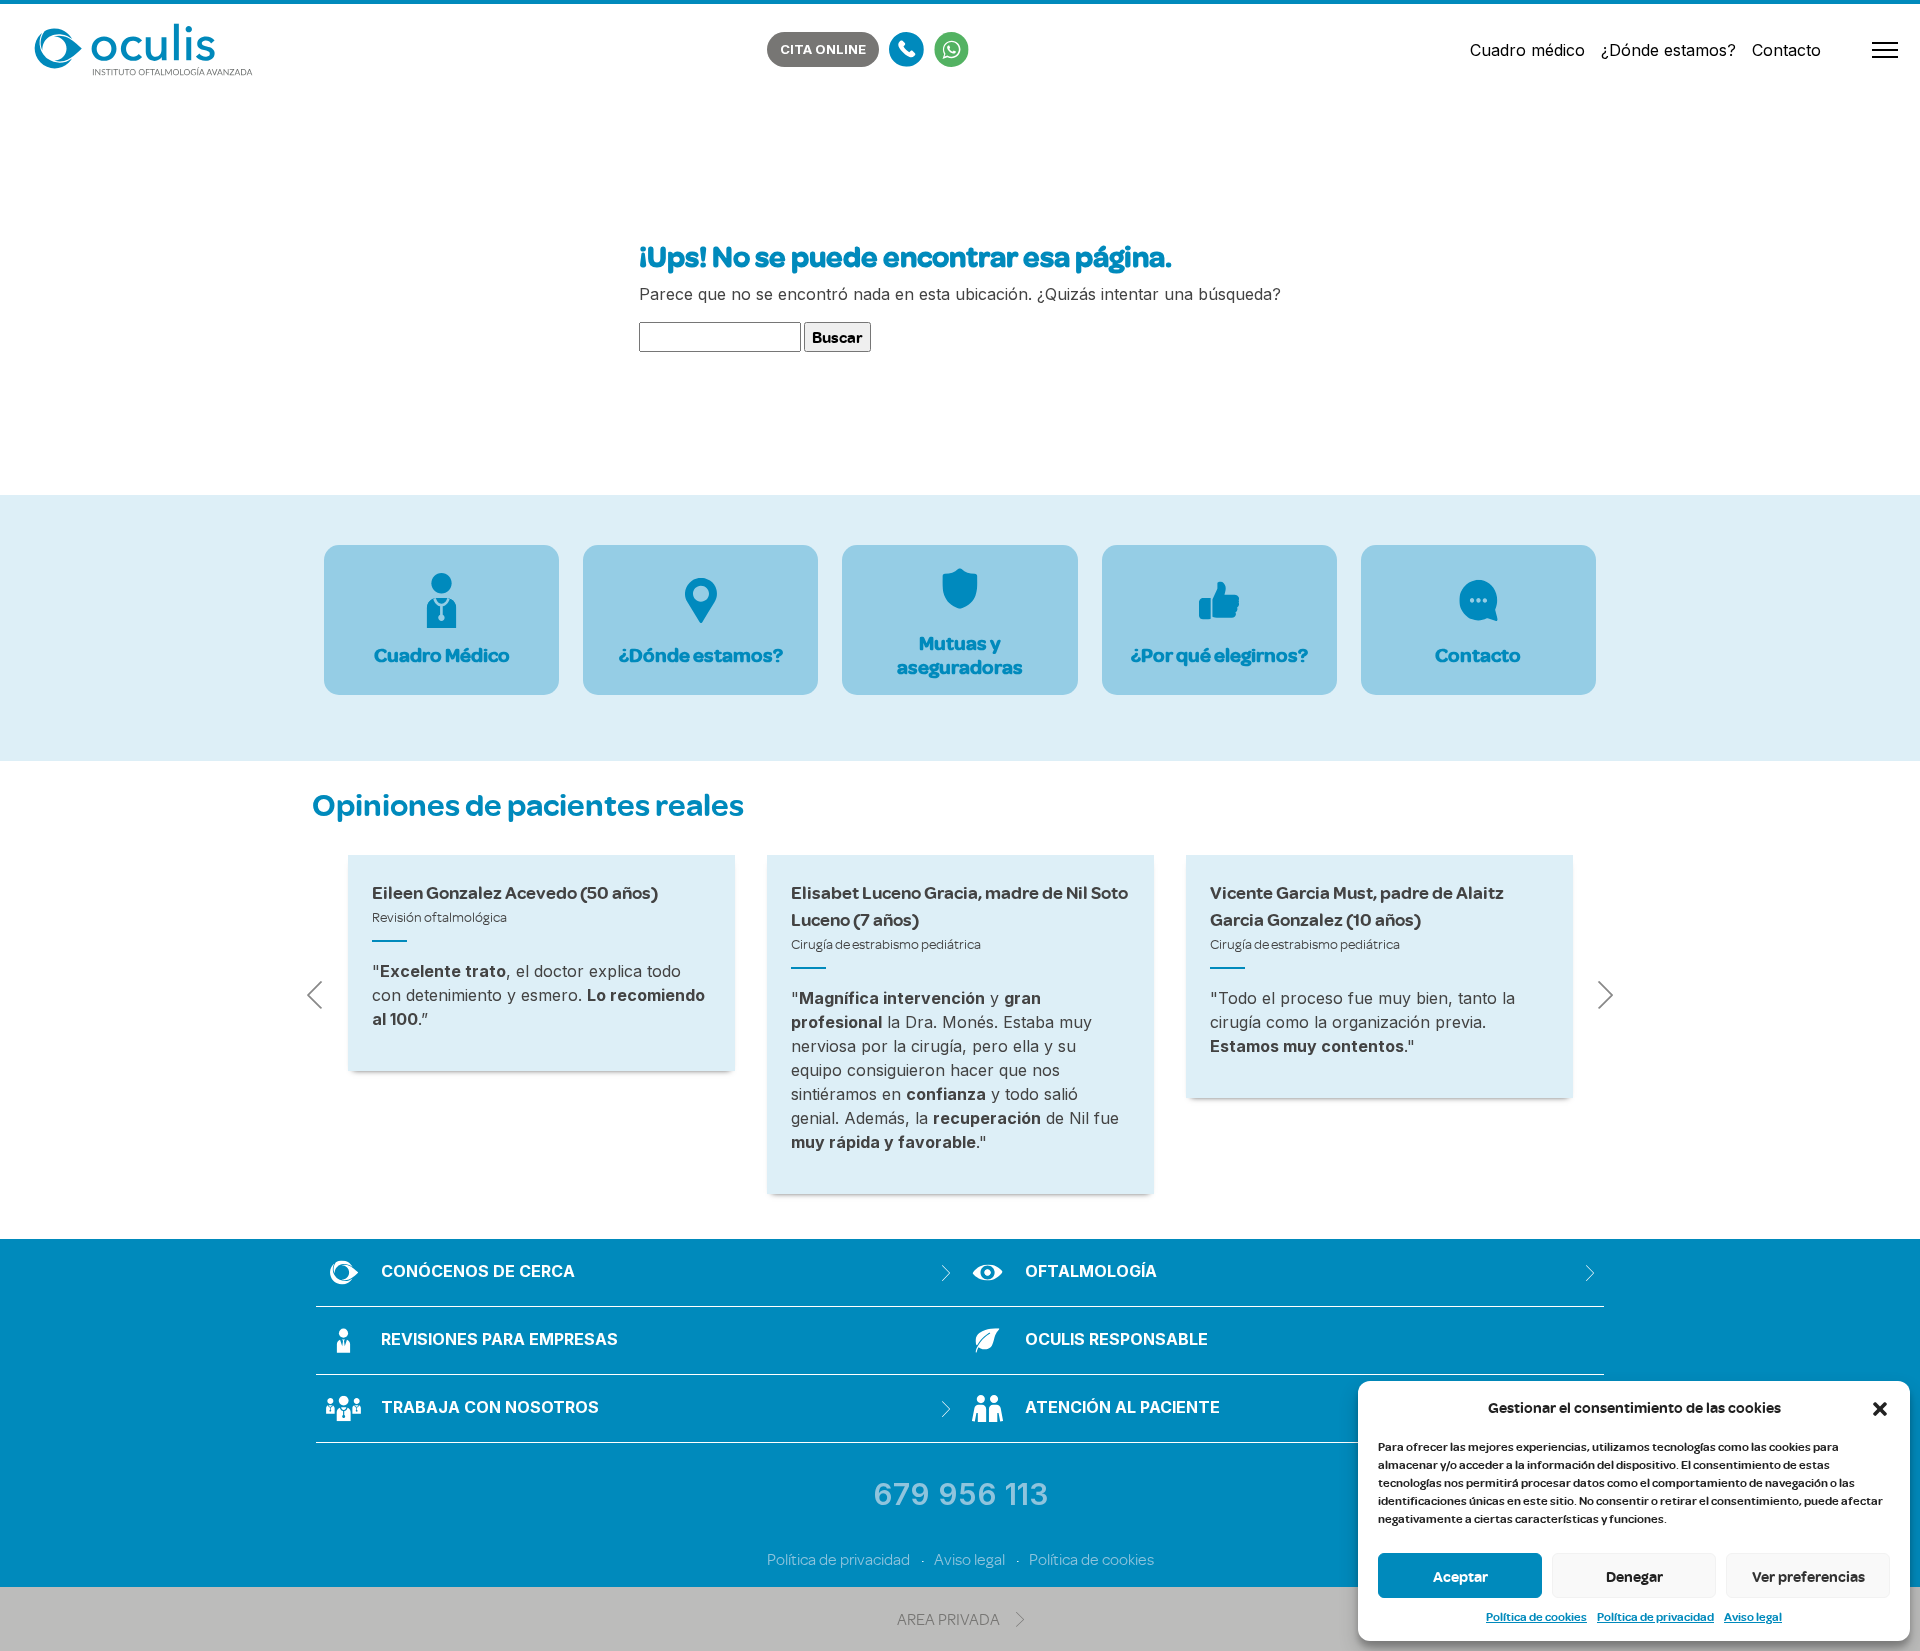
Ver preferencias (1808, 1576)
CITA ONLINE (823, 49)
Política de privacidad (1655, 1616)
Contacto (1786, 50)
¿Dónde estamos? (1668, 50)
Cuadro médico (1527, 50)
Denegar (1634, 1576)
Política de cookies (1536, 1616)
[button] (1880, 1407)
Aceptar (1460, 1576)
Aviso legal (1753, 1616)
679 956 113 (960, 1494)
